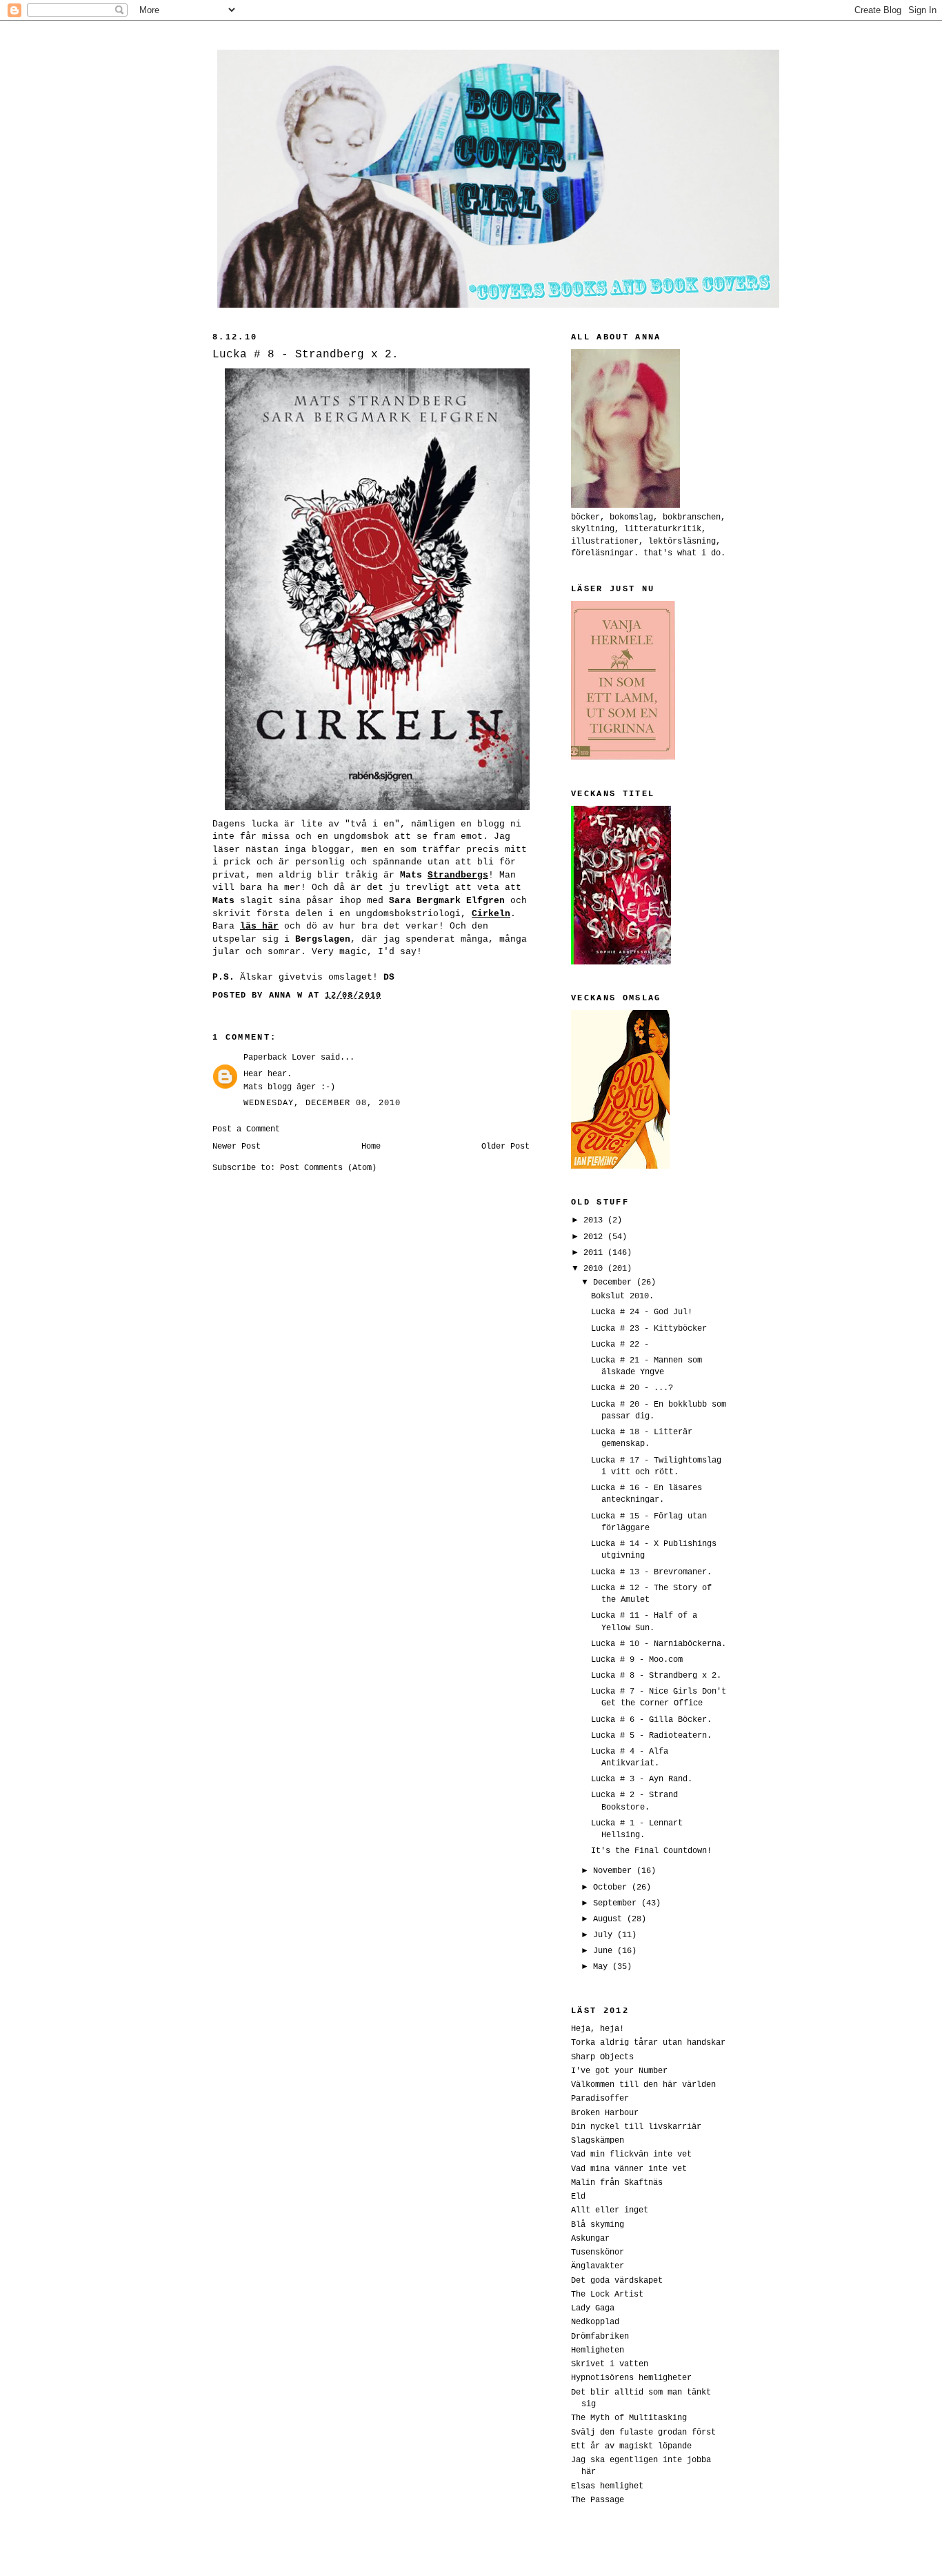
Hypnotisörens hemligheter (631, 2378)
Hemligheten (598, 2350)
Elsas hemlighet (607, 2486)
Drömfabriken (600, 2336)
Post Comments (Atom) (328, 1168)
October (612, 1887)
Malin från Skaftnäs (617, 2182)
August (610, 1919)
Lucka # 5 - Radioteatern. (651, 1735)
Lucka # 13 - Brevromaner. (651, 1572)
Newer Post (237, 1146)
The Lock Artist (607, 2294)
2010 (595, 1268)
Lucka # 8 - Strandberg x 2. (656, 1675)
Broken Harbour (605, 2113)
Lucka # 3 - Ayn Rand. (642, 1779)
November (615, 1871)
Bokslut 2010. (622, 1296)
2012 (595, 1237)
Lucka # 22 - (620, 1344)
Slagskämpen (598, 2140)
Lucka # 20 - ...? (632, 1388)
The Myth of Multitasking (629, 2418)
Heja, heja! (598, 2029)
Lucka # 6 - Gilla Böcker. (651, 1720)
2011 (595, 1252)
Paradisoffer (600, 2098)
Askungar (590, 2238)
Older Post (505, 1146)
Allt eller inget (610, 2210)
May (603, 1966)
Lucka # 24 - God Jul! (642, 1312)
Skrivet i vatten (610, 2364)
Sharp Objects (602, 2057)
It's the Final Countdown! (651, 1851)
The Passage (598, 2500)
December (615, 1282)
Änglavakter (598, 2266)
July (605, 1935)
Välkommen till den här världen (643, 2084)
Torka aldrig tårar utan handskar (648, 2042)
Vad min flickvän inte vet (631, 2154)
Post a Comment (246, 1129)
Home (371, 1146)
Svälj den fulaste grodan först (643, 2432)
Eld (578, 2196)
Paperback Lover (280, 1057)
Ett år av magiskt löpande (631, 2446)
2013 (595, 1220)
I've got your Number (619, 2071)
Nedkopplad (595, 2322)
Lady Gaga (593, 2308)
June (605, 1951)
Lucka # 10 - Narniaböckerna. (659, 1644)
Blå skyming (598, 2225)
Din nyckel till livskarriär (636, 2127)
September (617, 1903)
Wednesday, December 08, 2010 (322, 1103)
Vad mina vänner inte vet (629, 2169)
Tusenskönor (598, 2252)
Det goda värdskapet (617, 2280)
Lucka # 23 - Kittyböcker (649, 1328)
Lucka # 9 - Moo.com (637, 1659)
